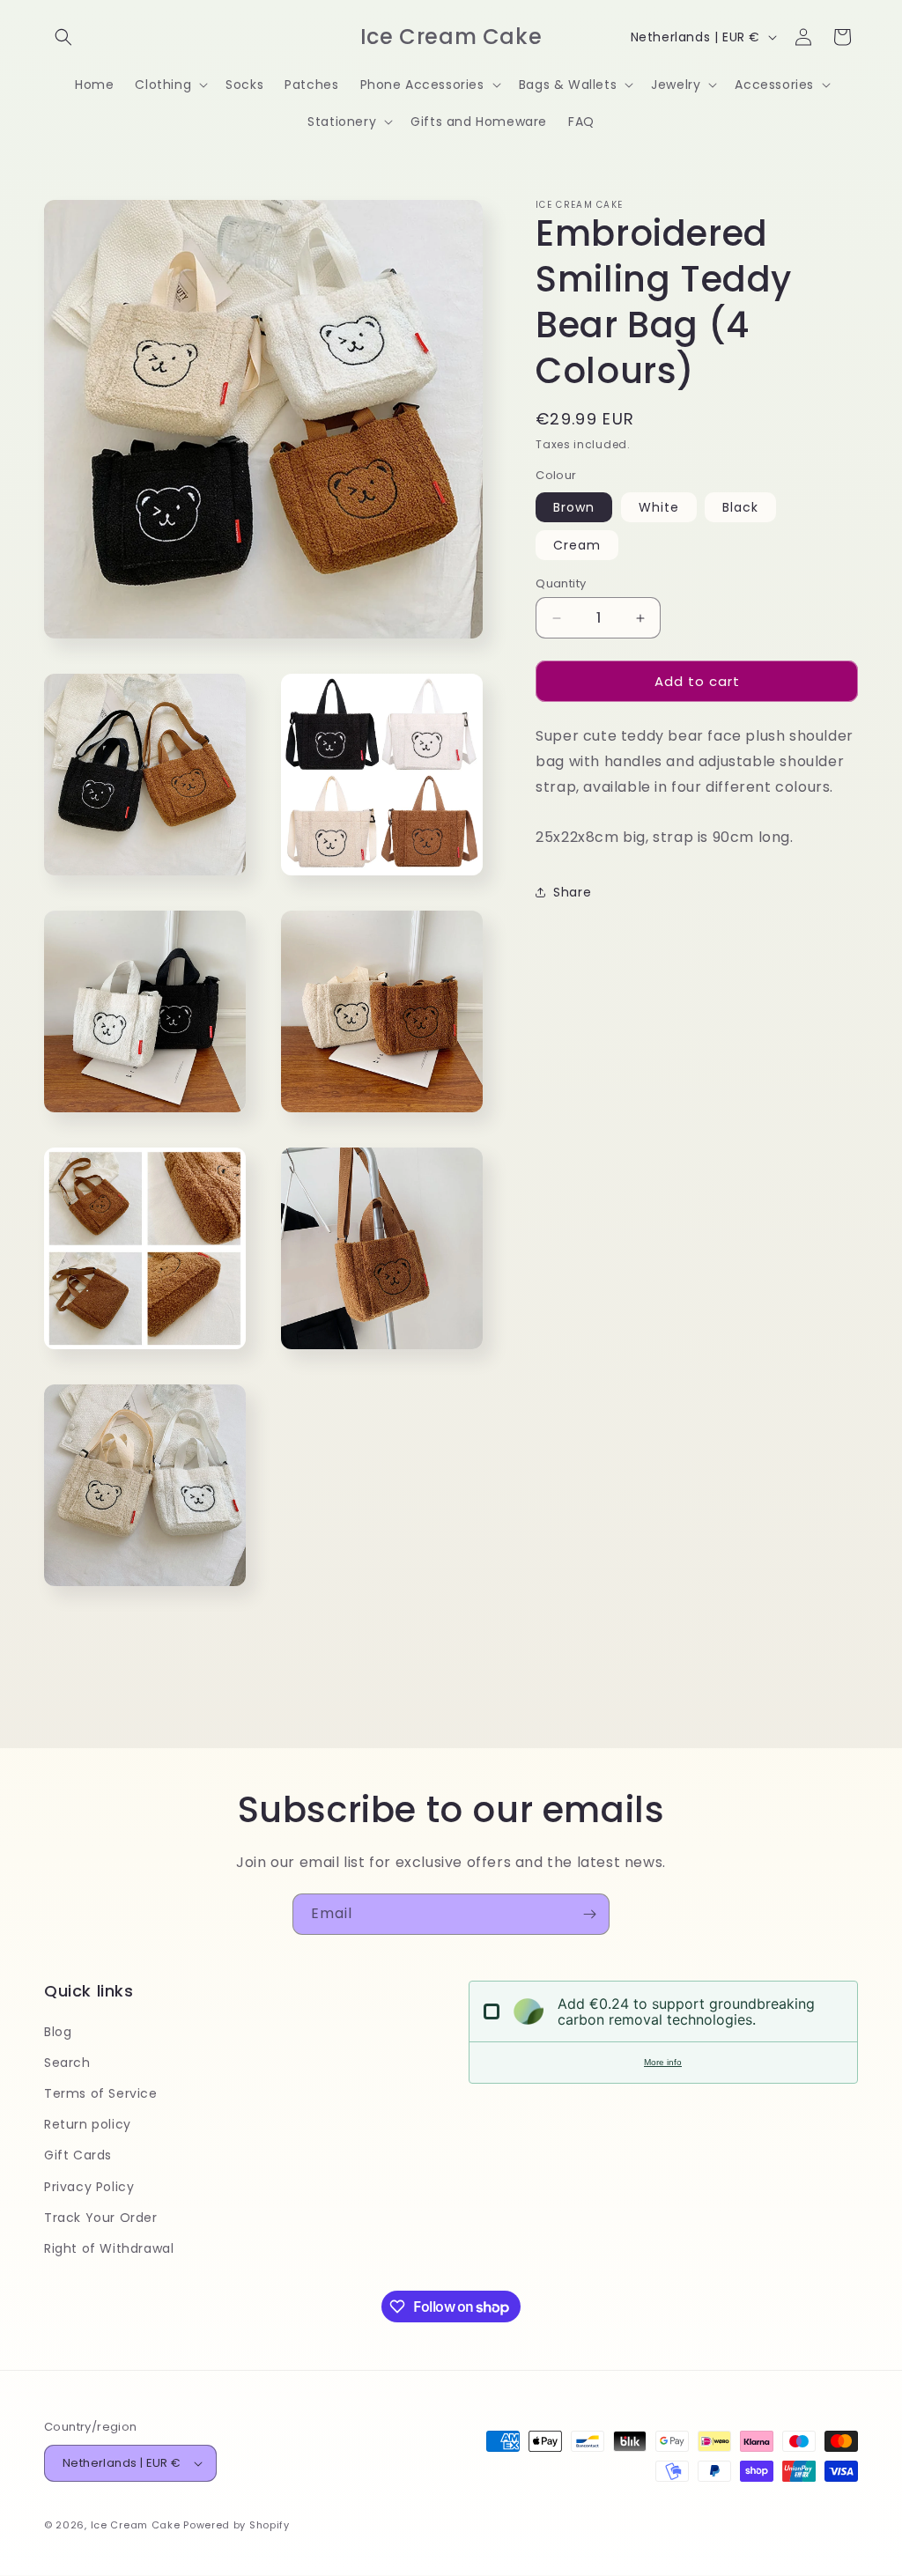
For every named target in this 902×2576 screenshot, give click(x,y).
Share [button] (572, 892)
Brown (574, 507)
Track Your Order (101, 2218)
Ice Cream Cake (136, 2525)
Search (67, 2063)
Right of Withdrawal (109, 2248)
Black (740, 507)
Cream (577, 545)
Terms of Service (101, 2093)
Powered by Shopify (237, 2525)
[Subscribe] (589, 1914)
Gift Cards (78, 2155)
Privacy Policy (89, 2187)
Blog (58, 2032)
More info (663, 2062)
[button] (63, 37)
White (659, 507)
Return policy (88, 2124)
